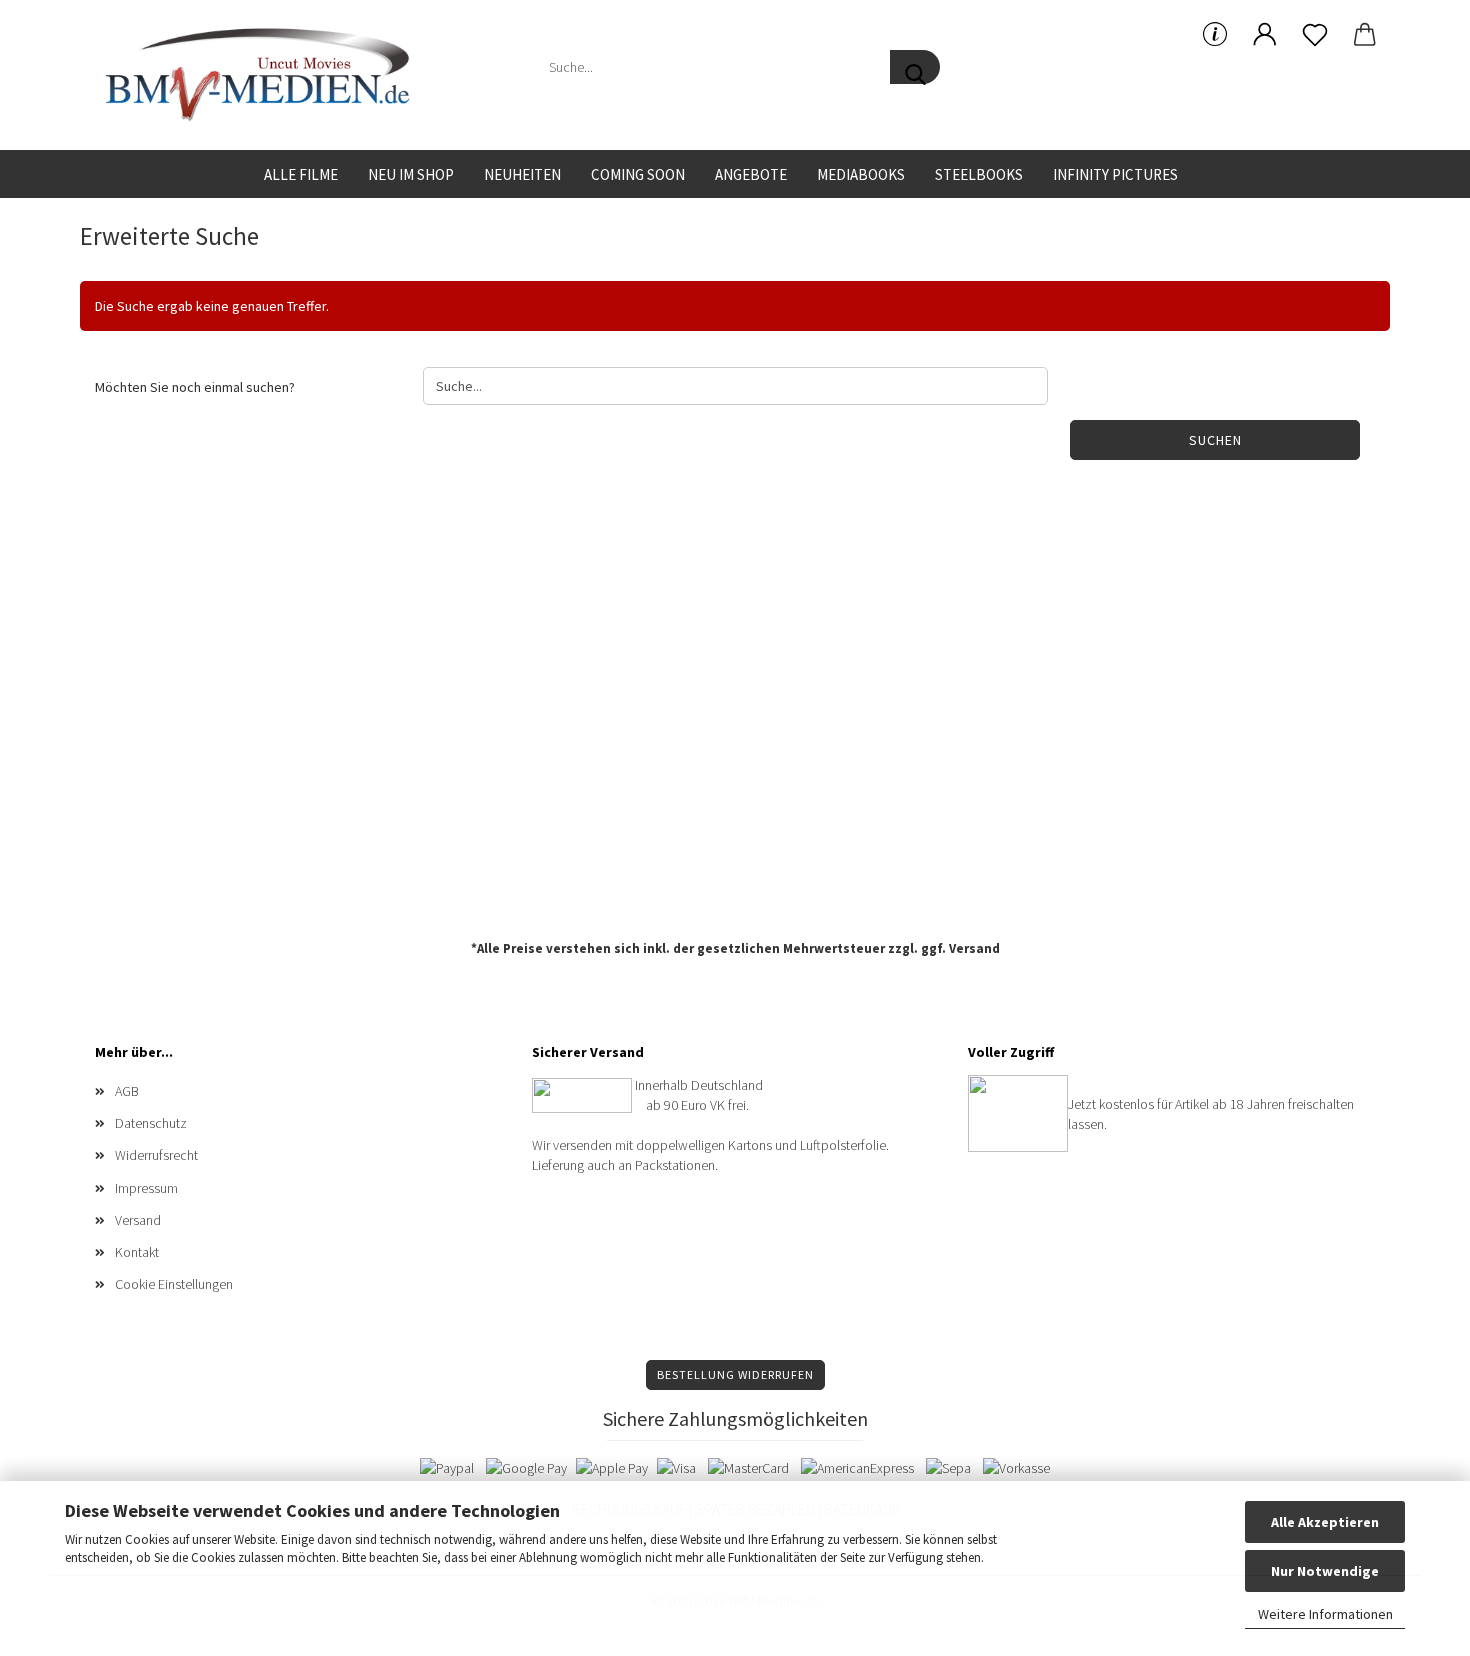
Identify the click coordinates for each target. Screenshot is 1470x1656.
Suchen (1215, 440)
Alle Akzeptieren (1325, 1522)
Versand (974, 948)
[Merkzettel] (1315, 35)
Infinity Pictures (1115, 174)
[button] (1265, 35)
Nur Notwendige (1325, 1571)
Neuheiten (522, 174)
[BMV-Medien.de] (265, 75)
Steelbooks (979, 174)
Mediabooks (861, 174)
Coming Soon (638, 174)
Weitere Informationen (1325, 1614)
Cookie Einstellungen (174, 1284)
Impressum (146, 1188)
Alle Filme (301, 174)
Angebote (751, 174)
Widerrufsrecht (156, 1155)
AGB (127, 1091)
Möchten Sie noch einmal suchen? (195, 387)
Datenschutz (151, 1123)
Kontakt (137, 1252)
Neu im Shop (411, 174)
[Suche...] (915, 67)
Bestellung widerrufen (735, 1374)
